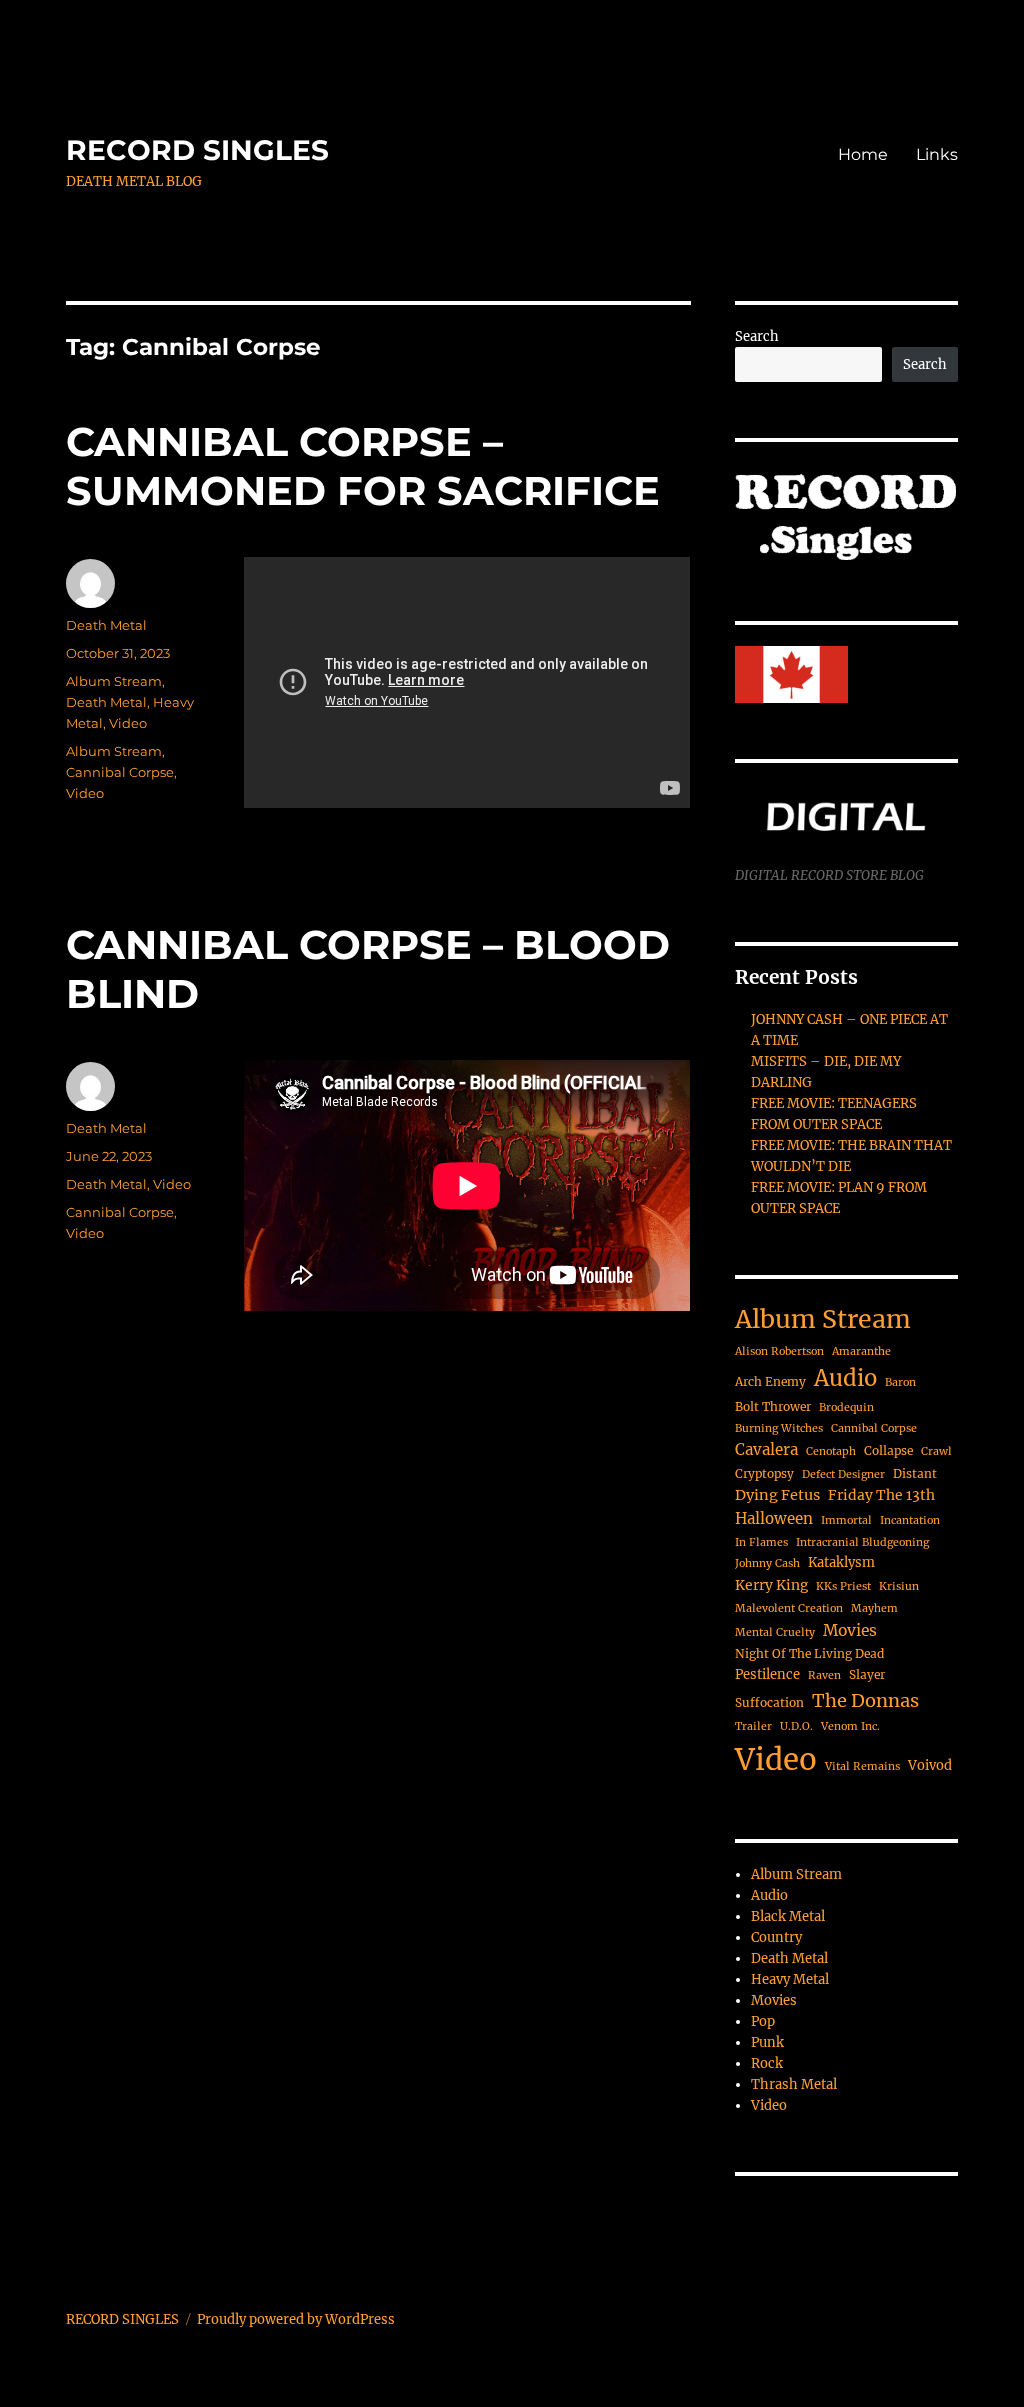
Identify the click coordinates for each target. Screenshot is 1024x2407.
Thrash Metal (794, 2084)
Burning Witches (779, 1428)
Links (937, 154)
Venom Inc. (850, 1726)
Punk (767, 2042)
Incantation (910, 1520)
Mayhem (874, 1608)
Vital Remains (862, 1766)
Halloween (774, 1518)
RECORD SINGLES (197, 150)
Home (863, 154)
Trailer (753, 1726)
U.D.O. (796, 1726)
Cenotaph (831, 1451)
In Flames (761, 1542)
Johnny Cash (767, 1563)
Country (776, 1937)
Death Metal (106, 625)
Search (757, 336)
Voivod (930, 1765)
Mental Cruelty (775, 1632)
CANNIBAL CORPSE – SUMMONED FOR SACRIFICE (363, 466)
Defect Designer (843, 1474)
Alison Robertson (779, 1351)
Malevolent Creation (789, 1608)
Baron (900, 1382)
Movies (850, 1630)
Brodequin (846, 1407)
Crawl (936, 1451)
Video (128, 723)
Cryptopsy (764, 1473)
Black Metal (788, 1916)
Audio (845, 1378)
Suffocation (769, 1702)
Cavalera (766, 1449)
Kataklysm (841, 1562)
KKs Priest (843, 1586)
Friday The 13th (881, 1495)
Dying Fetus (777, 1495)
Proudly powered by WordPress (296, 2319)
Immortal (846, 1520)
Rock (767, 2063)
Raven (824, 1675)
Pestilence (767, 1674)
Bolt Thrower (773, 1406)
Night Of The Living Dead (809, 1653)
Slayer (867, 1674)
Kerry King (771, 1585)
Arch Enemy (770, 1381)
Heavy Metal (790, 1979)
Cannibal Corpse (120, 772)
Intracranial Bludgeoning (862, 1542)
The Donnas (865, 1700)
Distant (915, 1473)
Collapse (888, 1450)
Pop (763, 2021)
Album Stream (114, 681)
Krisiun (899, 1586)
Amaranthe (861, 1351)
